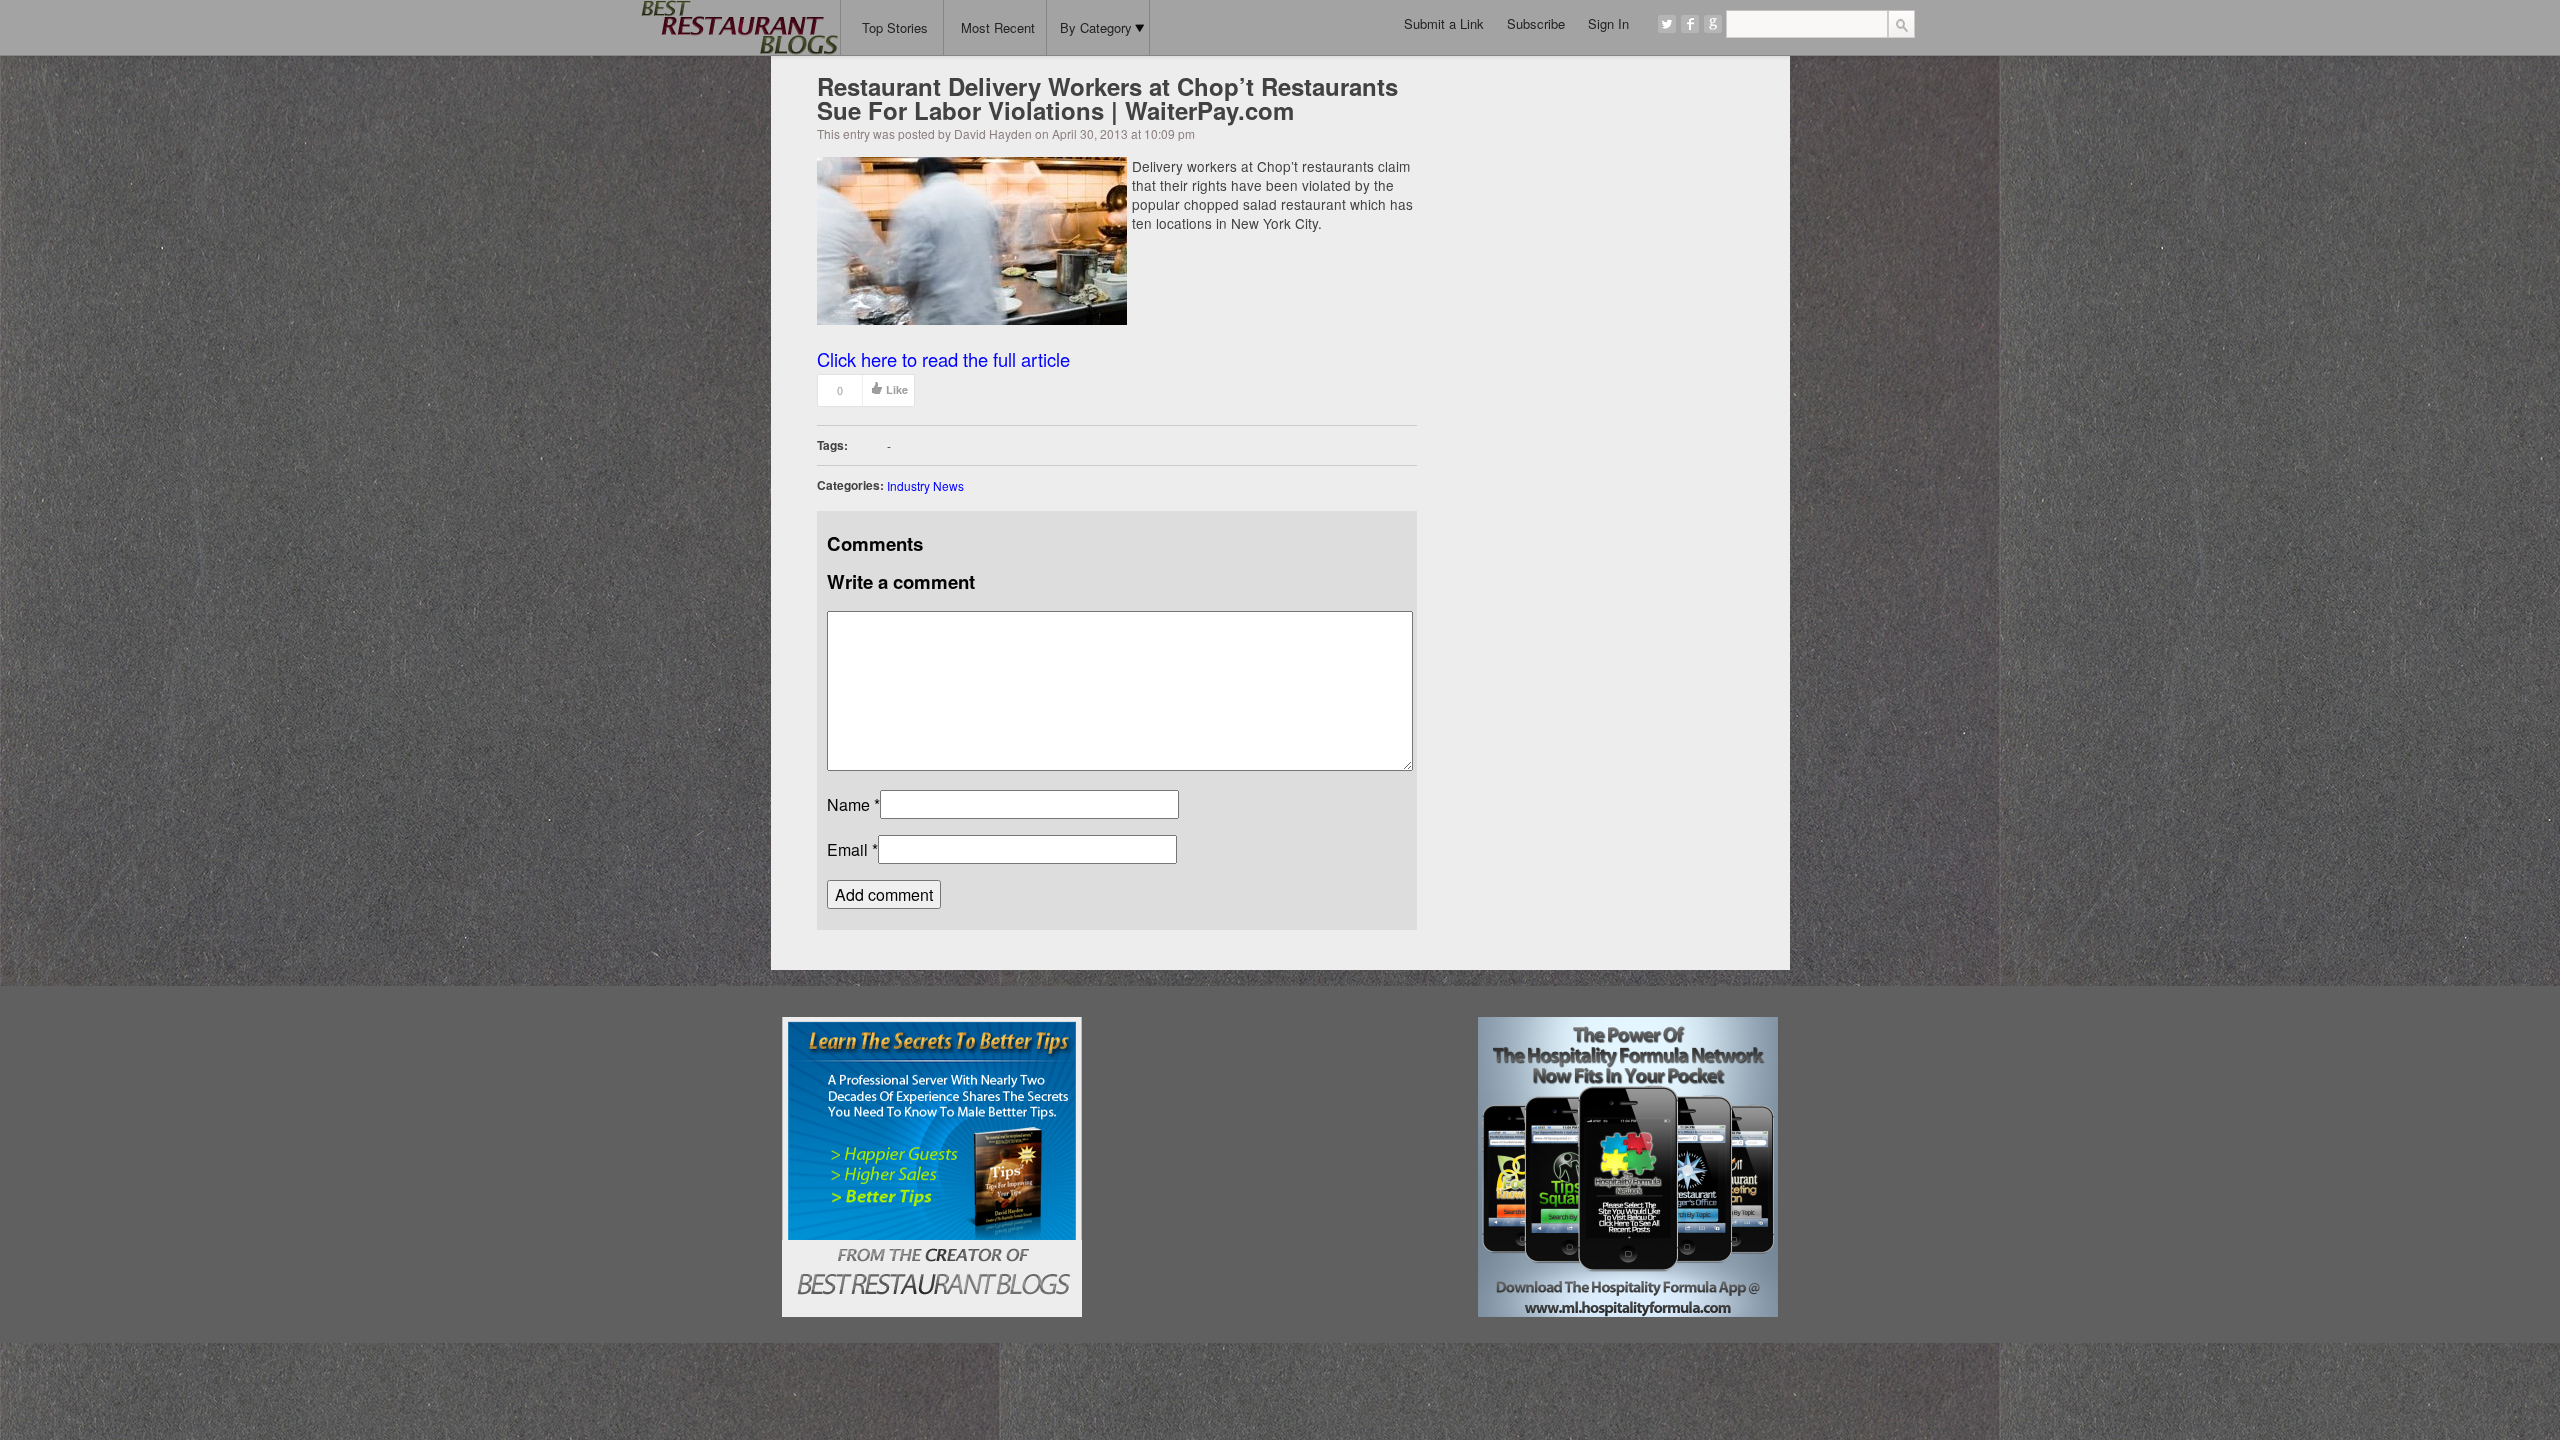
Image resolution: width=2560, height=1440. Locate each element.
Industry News (925, 485)
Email (847, 849)
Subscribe (1536, 23)
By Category (1096, 27)
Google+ (1713, 24)
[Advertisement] (1279, 1142)
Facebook (1690, 24)
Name (848, 804)
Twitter (1667, 24)
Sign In (1608, 23)
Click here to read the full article (943, 359)
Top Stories (895, 27)
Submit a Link (1444, 23)
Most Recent (998, 27)
